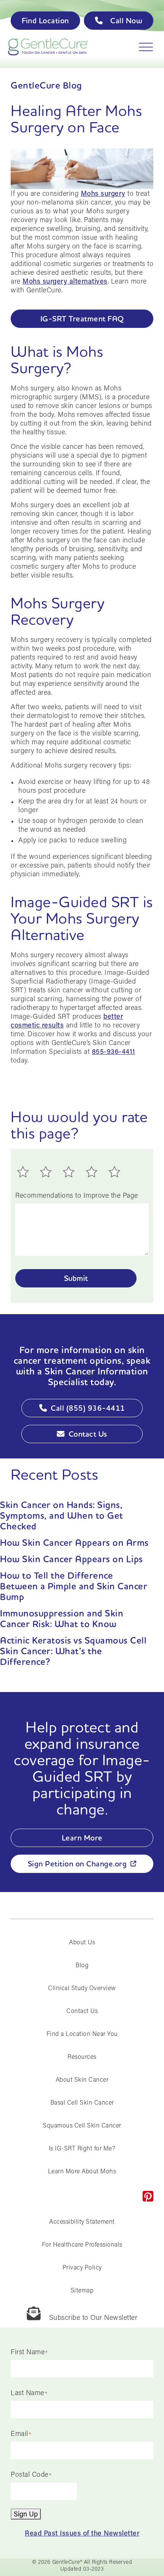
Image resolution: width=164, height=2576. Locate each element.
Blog (82, 1965)
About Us (82, 1942)
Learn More (82, 1838)
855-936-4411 (114, 1051)
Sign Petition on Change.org (77, 1864)
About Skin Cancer (82, 2079)
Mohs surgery (103, 193)
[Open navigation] (143, 47)
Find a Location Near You (82, 2033)
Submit (76, 1278)
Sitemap (82, 2290)
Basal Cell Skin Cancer (82, 2102)
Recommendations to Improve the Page (77, 1195)
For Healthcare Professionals (82, 2244)
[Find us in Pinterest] (148, 2196)
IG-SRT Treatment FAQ (82, 319)
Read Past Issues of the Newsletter (82, 2533)
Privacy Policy (82, 2267)
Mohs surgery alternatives (65, 281)
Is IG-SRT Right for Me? (82, 2148)
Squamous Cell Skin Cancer (82, 2125)
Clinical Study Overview (82, 1988)
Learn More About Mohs (82, 2171)
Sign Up (26, 2514)
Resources (82, 2056)
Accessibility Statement (82, 2221)
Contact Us (88, 1434)
